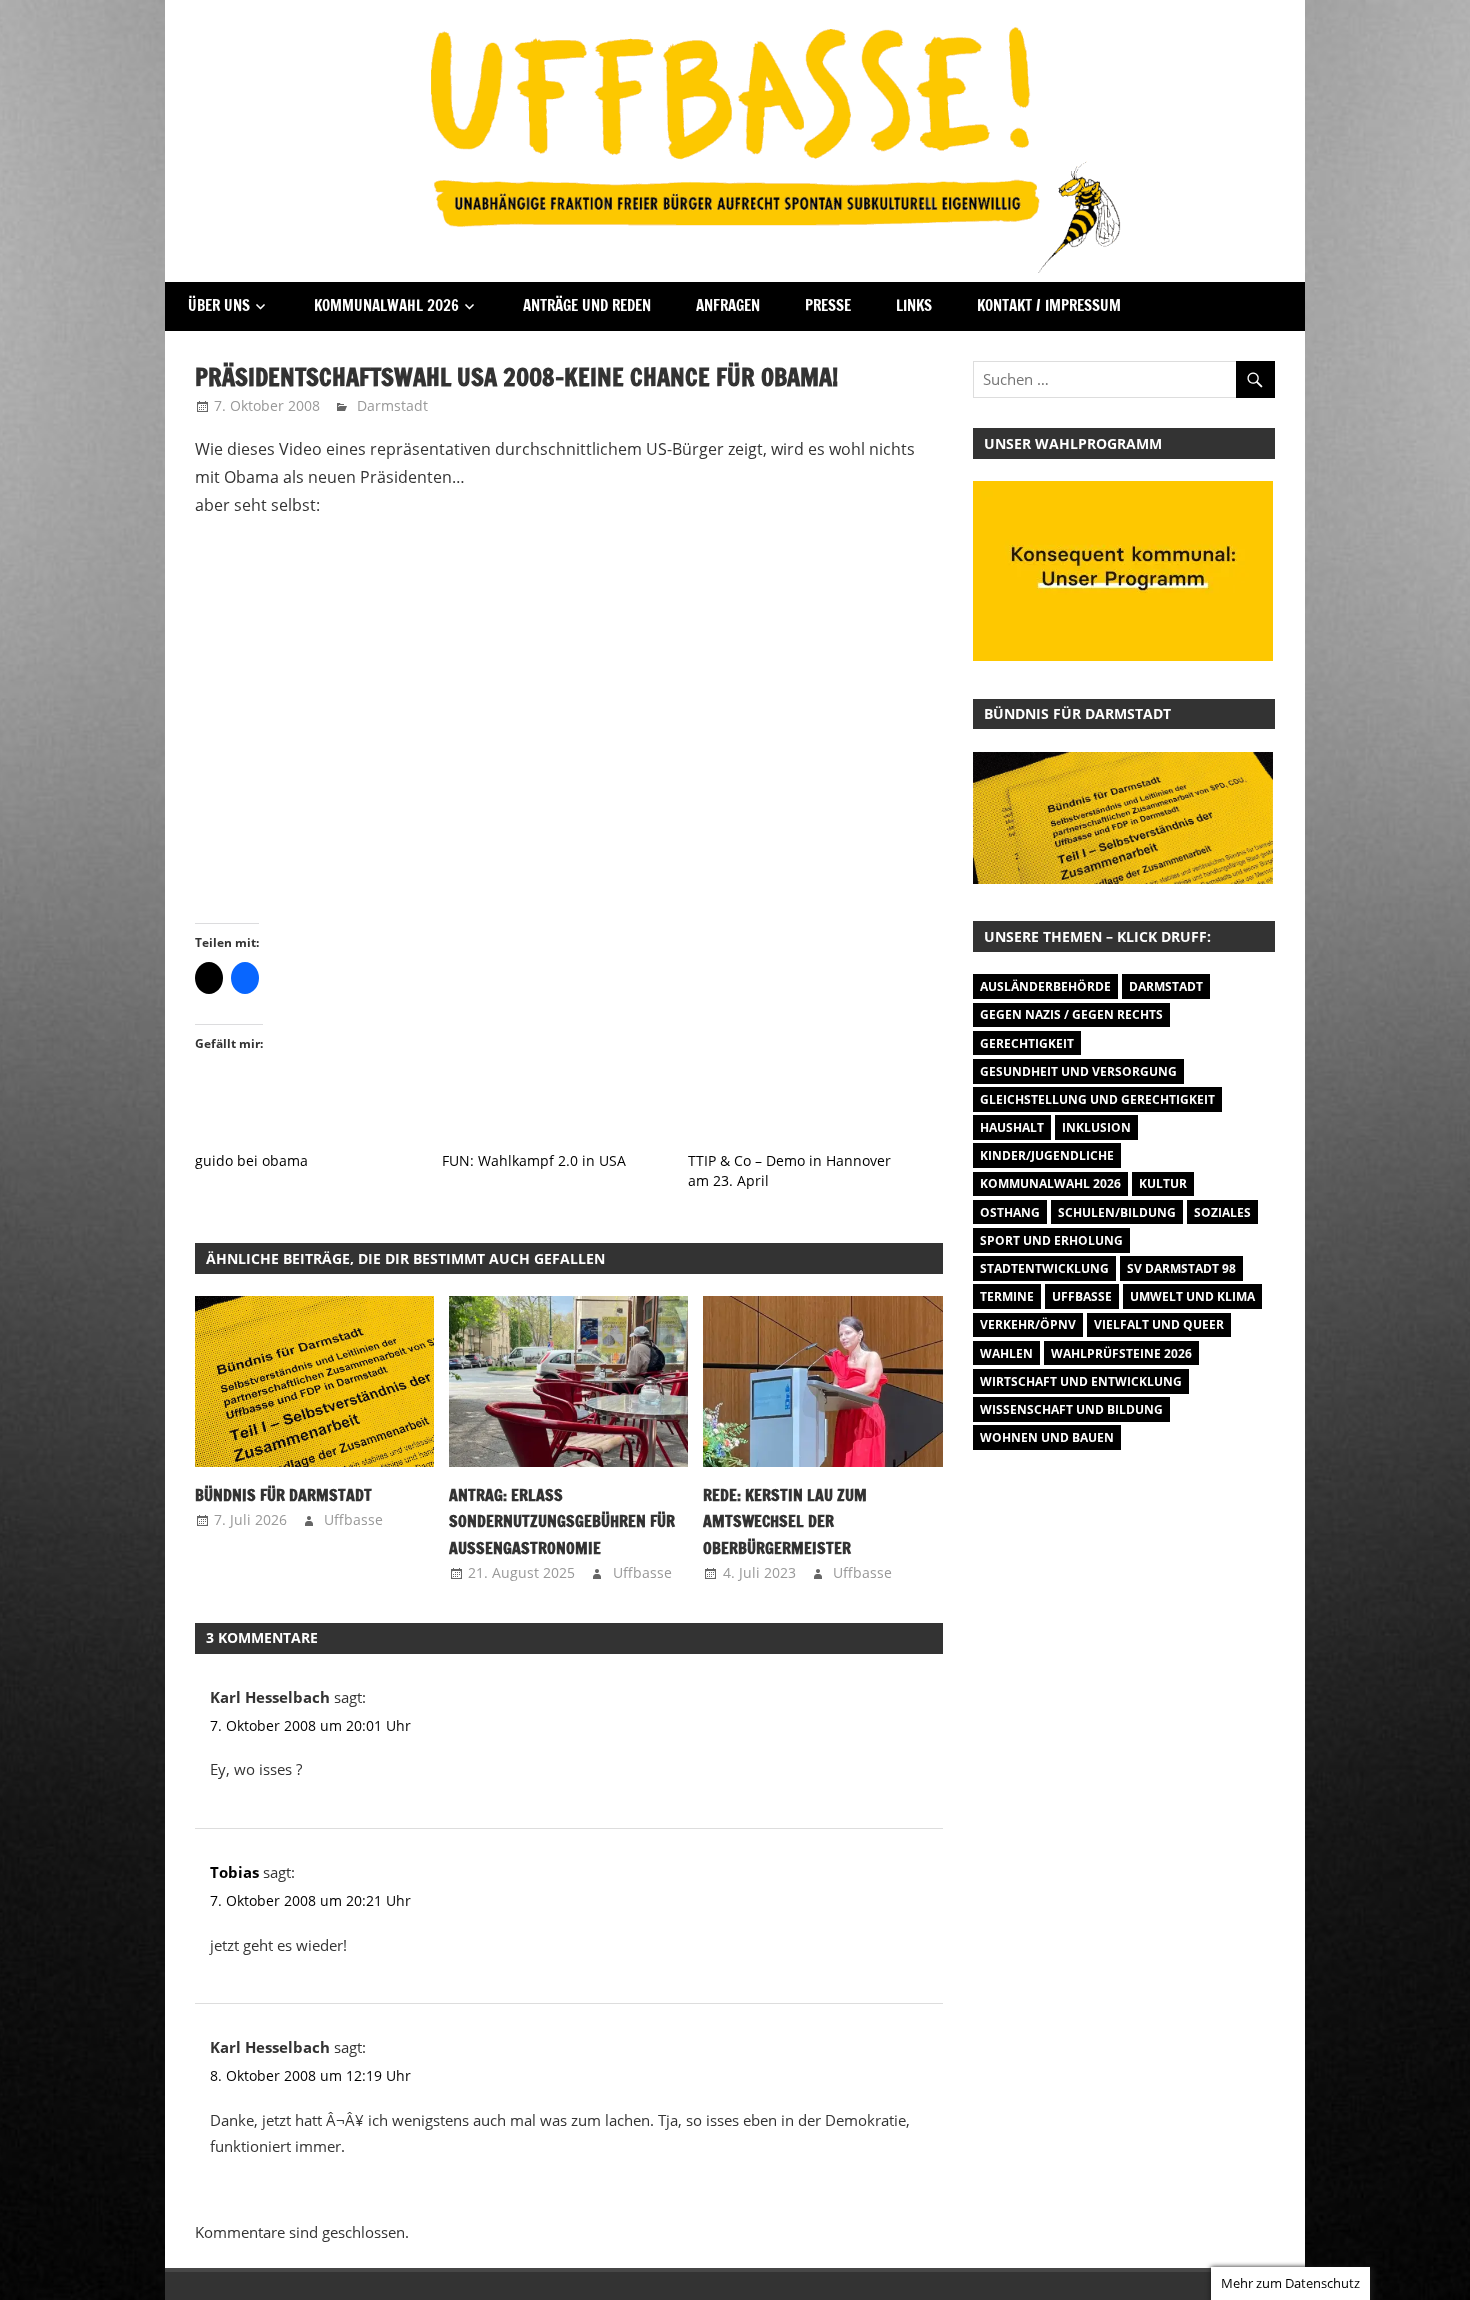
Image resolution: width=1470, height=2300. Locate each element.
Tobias (234, 1872)
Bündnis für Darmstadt (283, 1495)
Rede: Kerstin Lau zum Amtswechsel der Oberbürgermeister (785, 1521)
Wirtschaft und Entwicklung (1081, 1381)
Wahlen (1006, 1353)
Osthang (1010, 1212)
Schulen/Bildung (1117, 1212)
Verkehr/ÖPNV (1028, 1324)
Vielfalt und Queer (1159, 1324)
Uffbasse (353, 1519)
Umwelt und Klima (1192, 1296)
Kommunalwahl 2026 (386, 305)
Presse (828, 305)
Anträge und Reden (587, 305)
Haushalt (1012, 1127)
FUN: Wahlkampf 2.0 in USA (534, 1160)
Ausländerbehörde (1045, 986)
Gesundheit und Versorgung (1078, 1071)
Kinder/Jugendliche (1047, 1155)
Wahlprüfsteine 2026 (1121, 1353)
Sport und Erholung (1051, 1240)
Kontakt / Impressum (1049, 305)
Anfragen (728, 305)
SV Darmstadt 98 (1181, 1268)
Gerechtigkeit (1027, 1043)
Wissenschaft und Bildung (1071, 1409)
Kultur (1163, 1183)
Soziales (1222, 1212)
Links (914, 305)
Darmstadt (392, 405)
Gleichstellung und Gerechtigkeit (1097, 1099)
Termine (1007, 1296)
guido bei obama (251, 1160)
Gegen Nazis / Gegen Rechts (1071, 1014)
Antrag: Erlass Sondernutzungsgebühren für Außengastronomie (562, 1521)
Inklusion (1096, 1127)
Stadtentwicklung (1044, 1268)
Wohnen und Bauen (1047, 1437)
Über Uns (219, 305)
